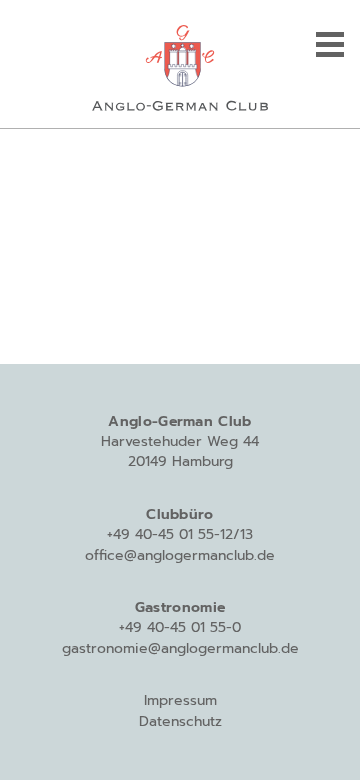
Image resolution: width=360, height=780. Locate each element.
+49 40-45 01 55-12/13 (180, 534)
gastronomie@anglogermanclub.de (180, 648)
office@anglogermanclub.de (180, 555)
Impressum (180, 700)
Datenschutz (180, 721)
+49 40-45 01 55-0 (180, 627)
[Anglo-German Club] (180, 64)
